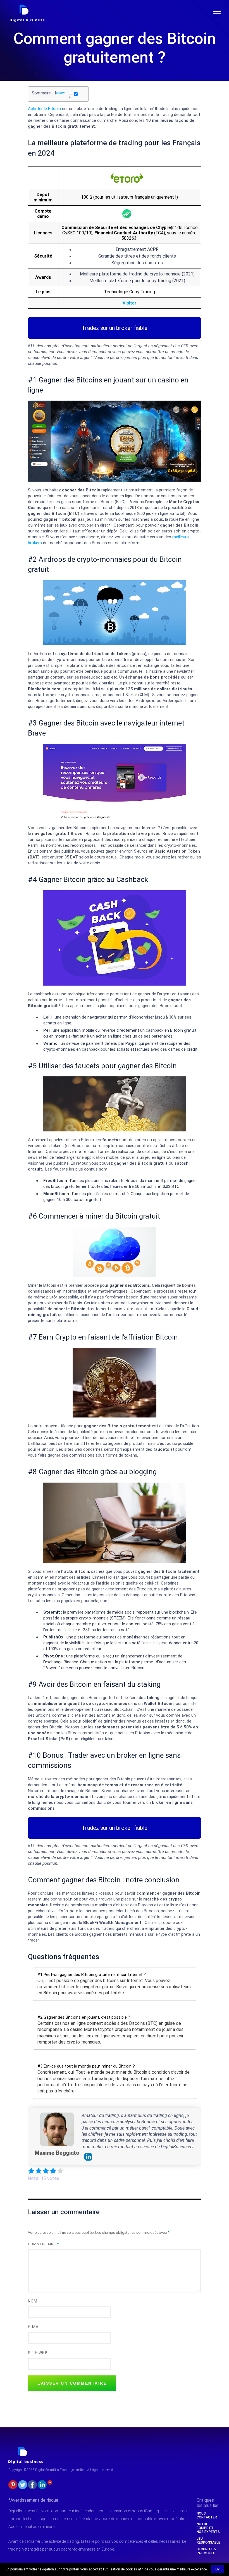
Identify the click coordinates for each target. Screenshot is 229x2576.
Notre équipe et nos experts (208, 2528)
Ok (217, 2569)
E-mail (35, 2327)
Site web (38, 2353)
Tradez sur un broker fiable (115, 328)
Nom (33, 2301)
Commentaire (43, 2244)
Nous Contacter (207, 2515)
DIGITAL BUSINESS (26, 7)
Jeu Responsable (208, 2541)
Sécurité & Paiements (206, 2551)
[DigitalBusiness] (26, 2449)
